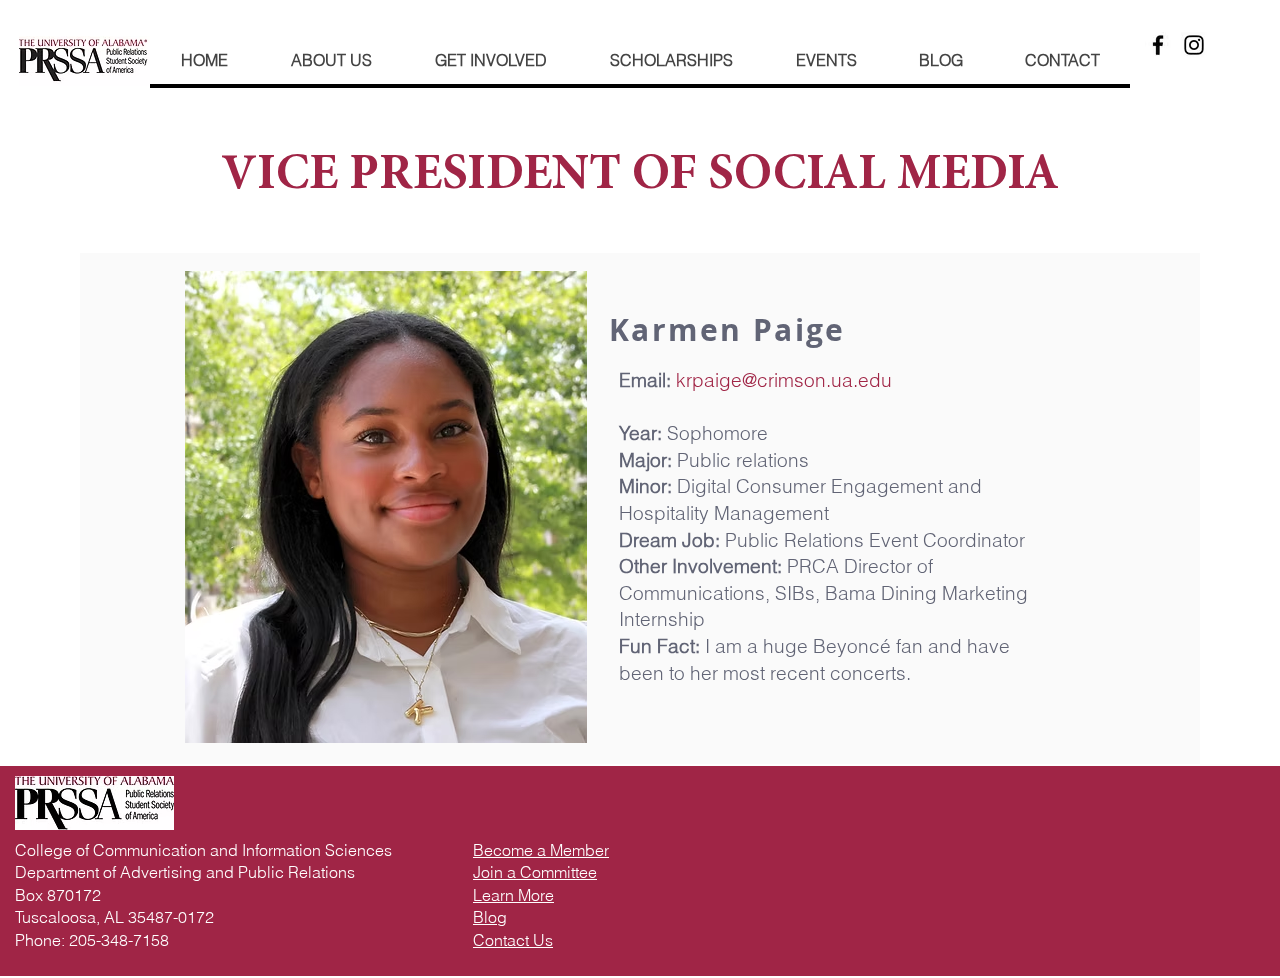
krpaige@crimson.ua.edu (784, 380)
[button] (490, 60)
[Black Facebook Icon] (1158, 45)
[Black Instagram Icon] (1194, 45)
